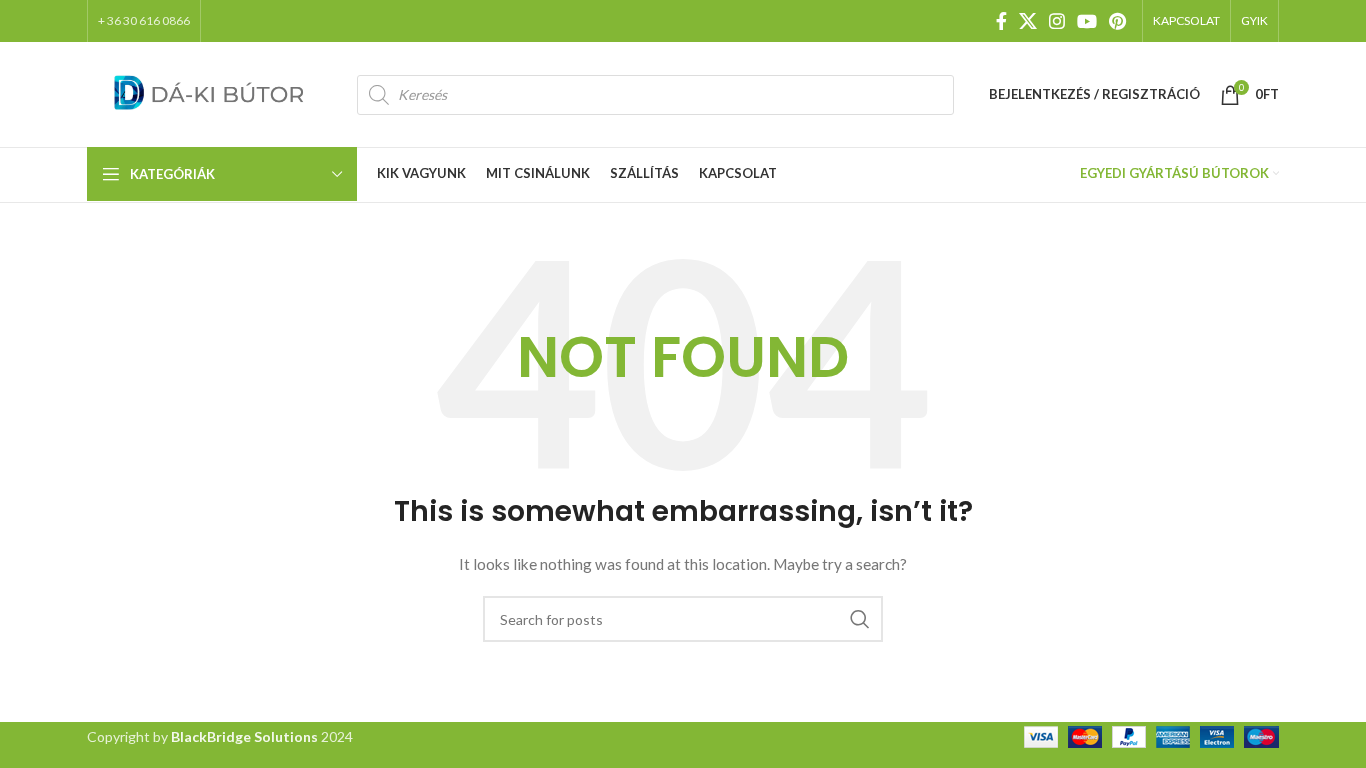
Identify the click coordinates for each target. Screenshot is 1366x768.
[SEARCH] (860, 619)
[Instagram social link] (1057, 21)
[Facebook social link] (1001, 21)
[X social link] (1028, 21)
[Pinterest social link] (1117, 21)
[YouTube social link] (1087, 21)
